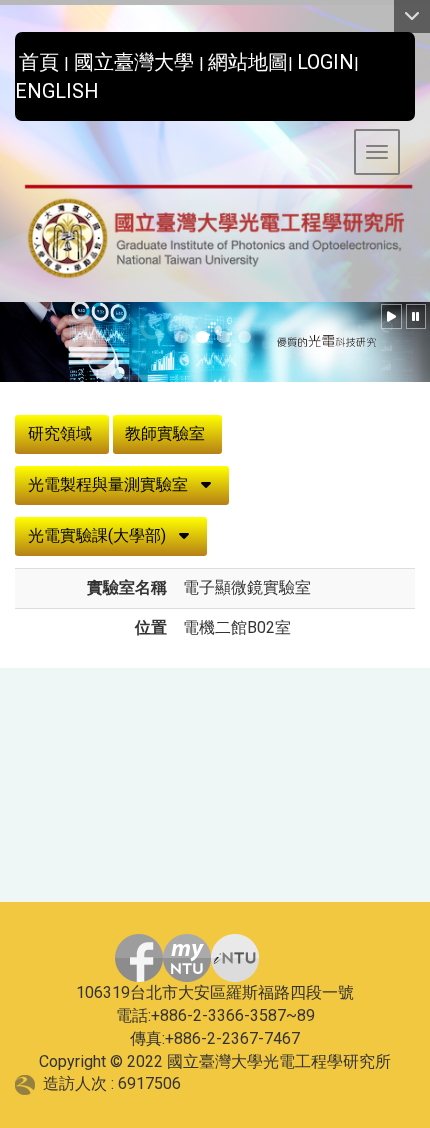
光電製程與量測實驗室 (108, 484)
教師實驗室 (165, 433)
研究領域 (60, 433)
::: (7, 56)
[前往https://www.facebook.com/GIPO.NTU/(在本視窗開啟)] (139, 958)
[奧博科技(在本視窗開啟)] (29, 1083)
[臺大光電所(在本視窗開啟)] (215, 232)
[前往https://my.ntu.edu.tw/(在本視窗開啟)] (187, 958)
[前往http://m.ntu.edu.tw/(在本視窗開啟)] (235, 958)
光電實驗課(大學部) (97, 535)
